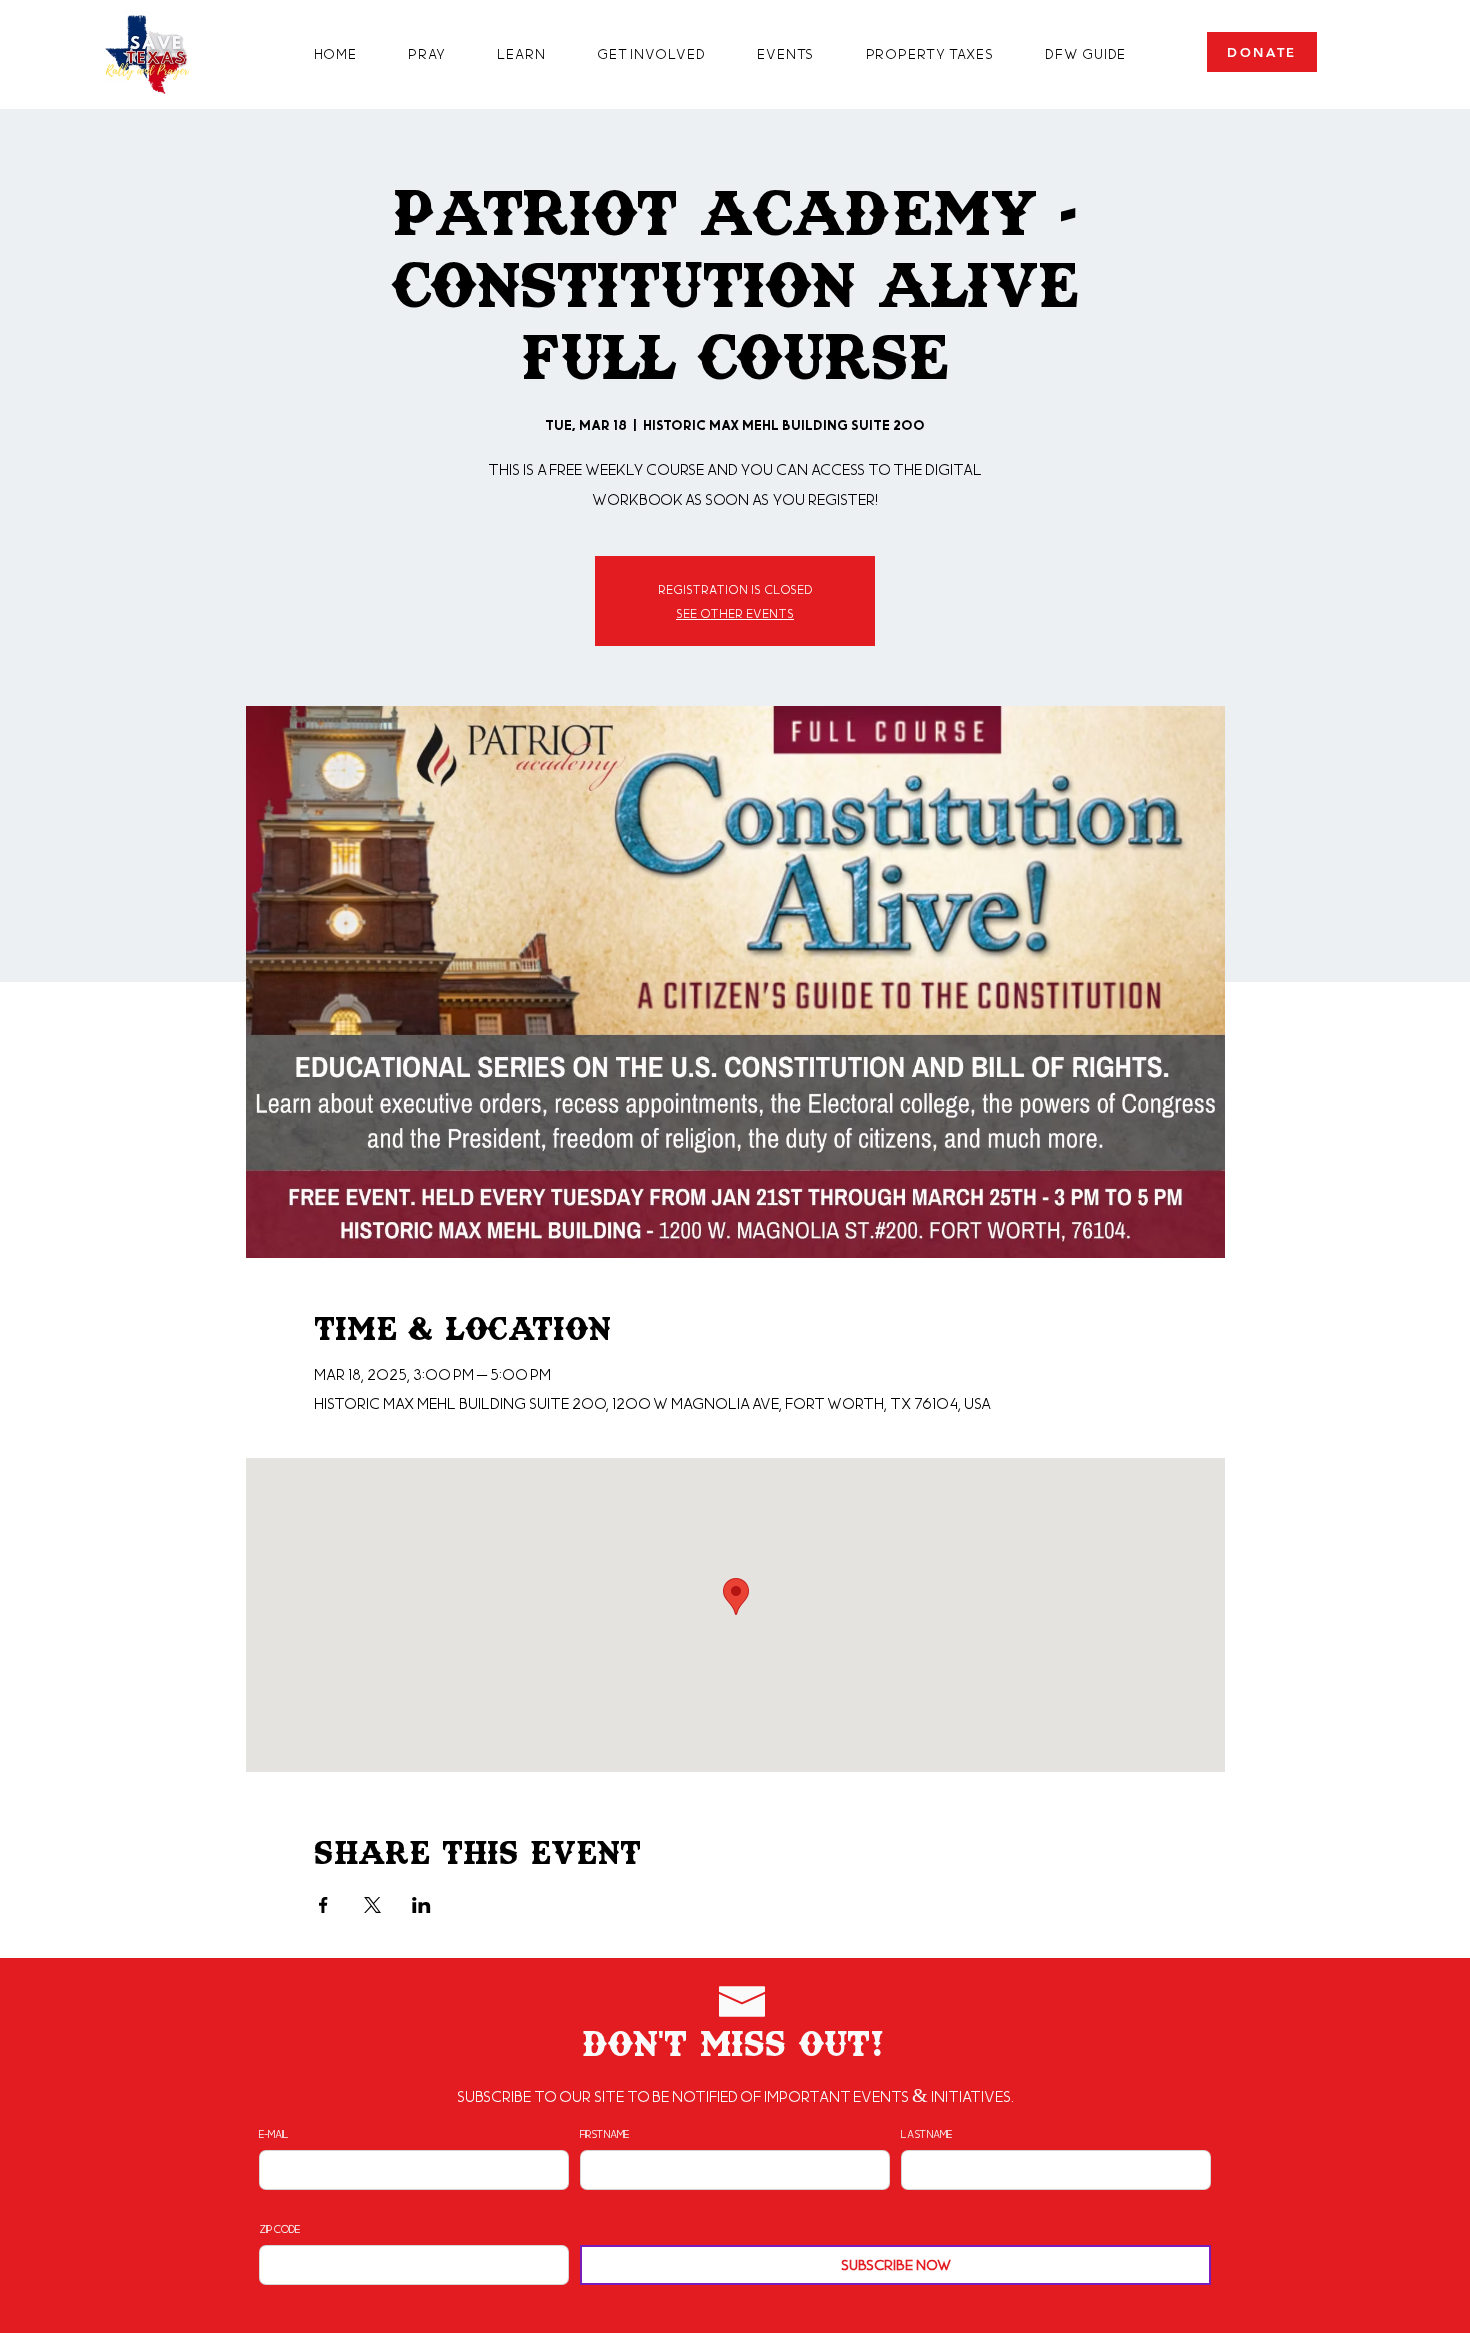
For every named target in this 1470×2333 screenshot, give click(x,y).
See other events (735, 613)
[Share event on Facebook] (323, 1905)
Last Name (926, 2134)
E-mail (274, 2134)
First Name (604, 2134)
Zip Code (279, 2229)
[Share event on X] (372, 1905)
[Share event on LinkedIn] (421, 1905)
